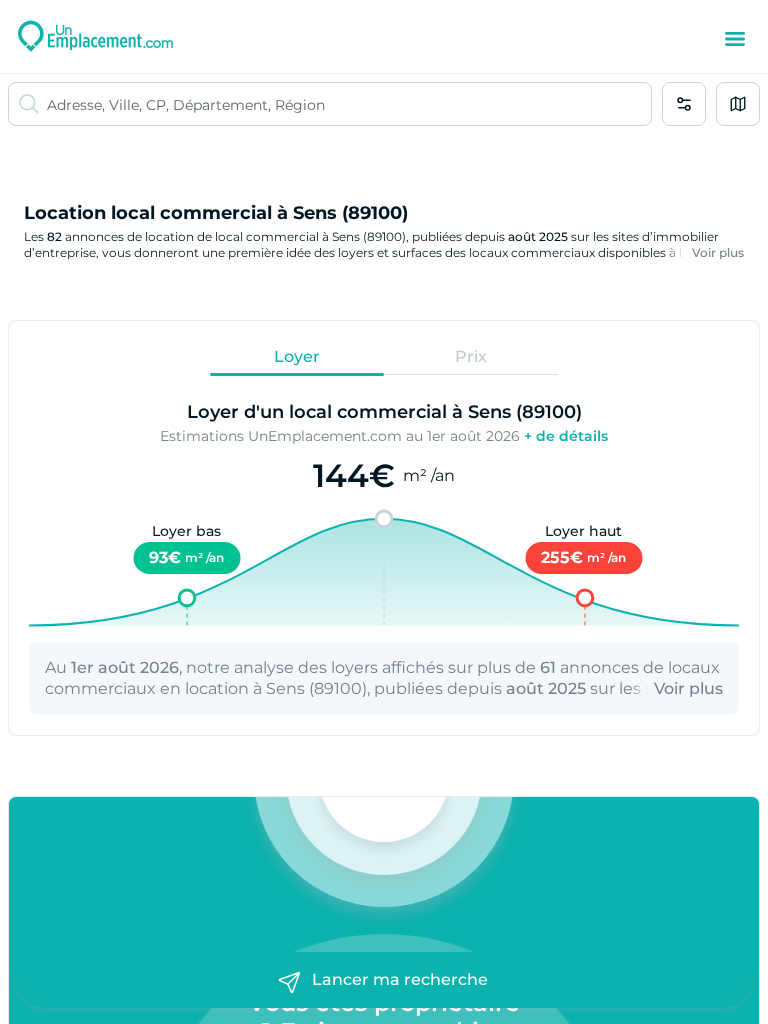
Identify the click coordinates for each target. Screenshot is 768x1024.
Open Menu (735, 39)
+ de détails (566, 436)
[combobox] (349, 104)
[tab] (297, 356)
